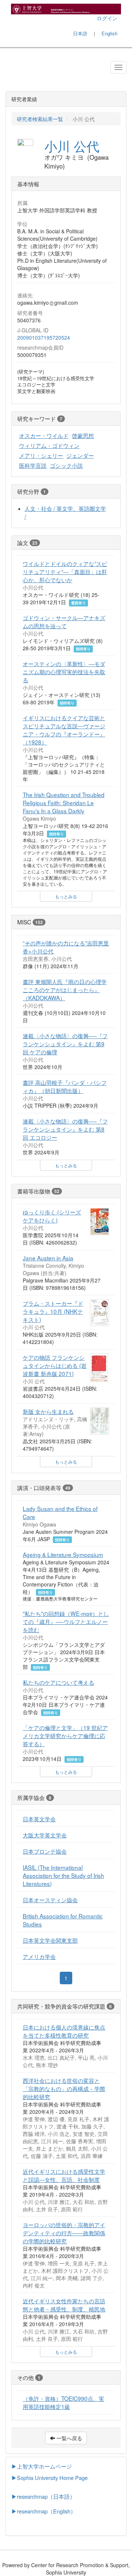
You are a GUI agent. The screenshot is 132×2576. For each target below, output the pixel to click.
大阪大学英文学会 (45, 1835)
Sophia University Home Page (52, 2478)
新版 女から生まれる (48, 1411)
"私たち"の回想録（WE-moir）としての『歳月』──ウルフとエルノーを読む (66, 1621)
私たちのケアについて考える (58, 1682)
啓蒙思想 (83, 435)
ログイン (107, 18)
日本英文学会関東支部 (50, 1940)
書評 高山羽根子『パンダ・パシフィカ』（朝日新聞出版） (65, 1086)
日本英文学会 (39, 1819)
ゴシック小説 (66, 465)
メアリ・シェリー (41, 455)
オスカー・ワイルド (44, 435)
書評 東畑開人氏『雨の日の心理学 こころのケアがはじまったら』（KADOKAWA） (65, 990)
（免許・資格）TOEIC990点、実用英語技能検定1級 (63, 2402)
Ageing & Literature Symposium (63, 1554)
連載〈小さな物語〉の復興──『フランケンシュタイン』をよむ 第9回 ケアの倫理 (65, 1044)
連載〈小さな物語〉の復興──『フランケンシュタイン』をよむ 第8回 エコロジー (65, 1129)
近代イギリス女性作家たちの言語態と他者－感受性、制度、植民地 (64, 2305)
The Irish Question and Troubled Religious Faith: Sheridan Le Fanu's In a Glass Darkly (64, 803)
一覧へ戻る (69, 2438)
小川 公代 (72, 146)
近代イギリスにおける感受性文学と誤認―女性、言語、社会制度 (64, 2175)
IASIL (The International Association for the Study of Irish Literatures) (63, 1875)
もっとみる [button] (66, 896)
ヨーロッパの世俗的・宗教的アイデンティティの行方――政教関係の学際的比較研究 (64, 2233)
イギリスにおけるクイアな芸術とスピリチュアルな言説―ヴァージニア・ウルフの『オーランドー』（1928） (64, 730)
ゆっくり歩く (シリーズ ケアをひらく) (52, 1216)
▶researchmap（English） (44, 2511)
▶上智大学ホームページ (42, 2466)
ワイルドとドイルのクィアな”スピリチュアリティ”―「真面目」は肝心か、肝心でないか (65, 572)
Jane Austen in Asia (48, 1258)
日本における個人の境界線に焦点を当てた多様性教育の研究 (64, 2031)
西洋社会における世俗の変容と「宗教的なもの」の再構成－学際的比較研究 (64, 2088)
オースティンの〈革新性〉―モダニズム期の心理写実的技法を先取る (64, 672)
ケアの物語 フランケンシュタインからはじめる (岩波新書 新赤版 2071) (55, 1365)
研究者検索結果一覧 (40, 119)
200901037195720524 (44, 337)
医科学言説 (33, 465)
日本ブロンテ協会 (45, 1851)
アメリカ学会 (39, 1956)
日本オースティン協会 (50, 1900)
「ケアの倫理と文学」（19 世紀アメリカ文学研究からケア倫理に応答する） (65, 1735)
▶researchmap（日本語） (43, 2496)
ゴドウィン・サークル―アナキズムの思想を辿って (64, 622)
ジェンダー (80, 455)
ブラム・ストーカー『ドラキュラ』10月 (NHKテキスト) (53, 1311)
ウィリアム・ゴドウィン (49, 445)
